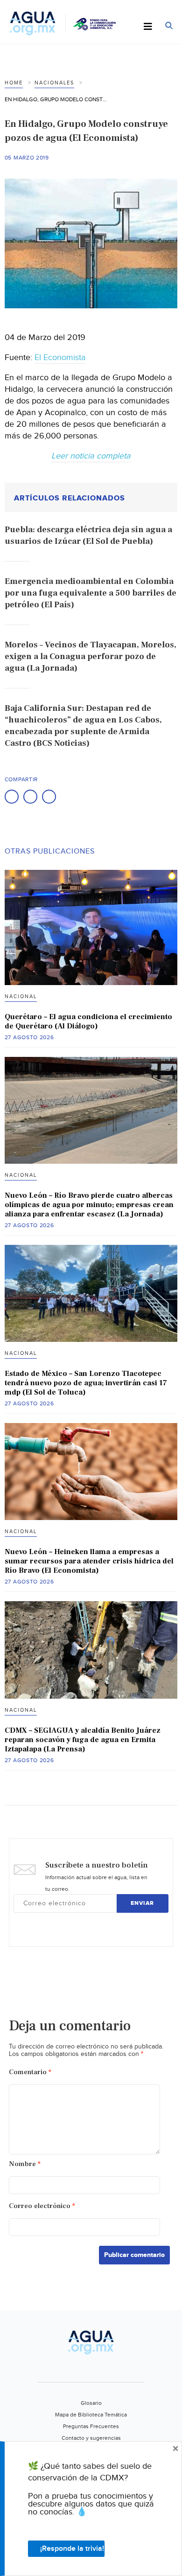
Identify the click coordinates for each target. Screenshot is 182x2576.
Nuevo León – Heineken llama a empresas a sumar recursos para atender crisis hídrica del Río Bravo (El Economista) (89, 1561)
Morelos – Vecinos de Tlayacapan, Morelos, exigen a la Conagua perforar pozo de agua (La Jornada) (91, 656)
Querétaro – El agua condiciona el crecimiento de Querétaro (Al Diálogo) (88, 1021)
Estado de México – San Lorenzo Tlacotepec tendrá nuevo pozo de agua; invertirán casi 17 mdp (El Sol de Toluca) (86, 1383)
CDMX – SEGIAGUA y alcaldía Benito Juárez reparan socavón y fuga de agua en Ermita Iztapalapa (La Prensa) (83, 1740)
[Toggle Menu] (148, 27)
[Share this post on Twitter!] (30, 797)
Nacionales (54, 83)
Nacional (21, 996)
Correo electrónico (42, 2206)
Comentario (30, 2072)
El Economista (60, 358)
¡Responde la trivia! (72, 2549)
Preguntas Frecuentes (91, 2426)
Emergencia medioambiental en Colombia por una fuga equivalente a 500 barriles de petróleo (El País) (91, 593)
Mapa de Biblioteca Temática (91, 2415)
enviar (142, 1903)
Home (14, 83)
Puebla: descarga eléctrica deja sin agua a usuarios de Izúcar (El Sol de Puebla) (88, 535)
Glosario (91, 2403)
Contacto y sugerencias (91, 2438)
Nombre (25, 2164)
